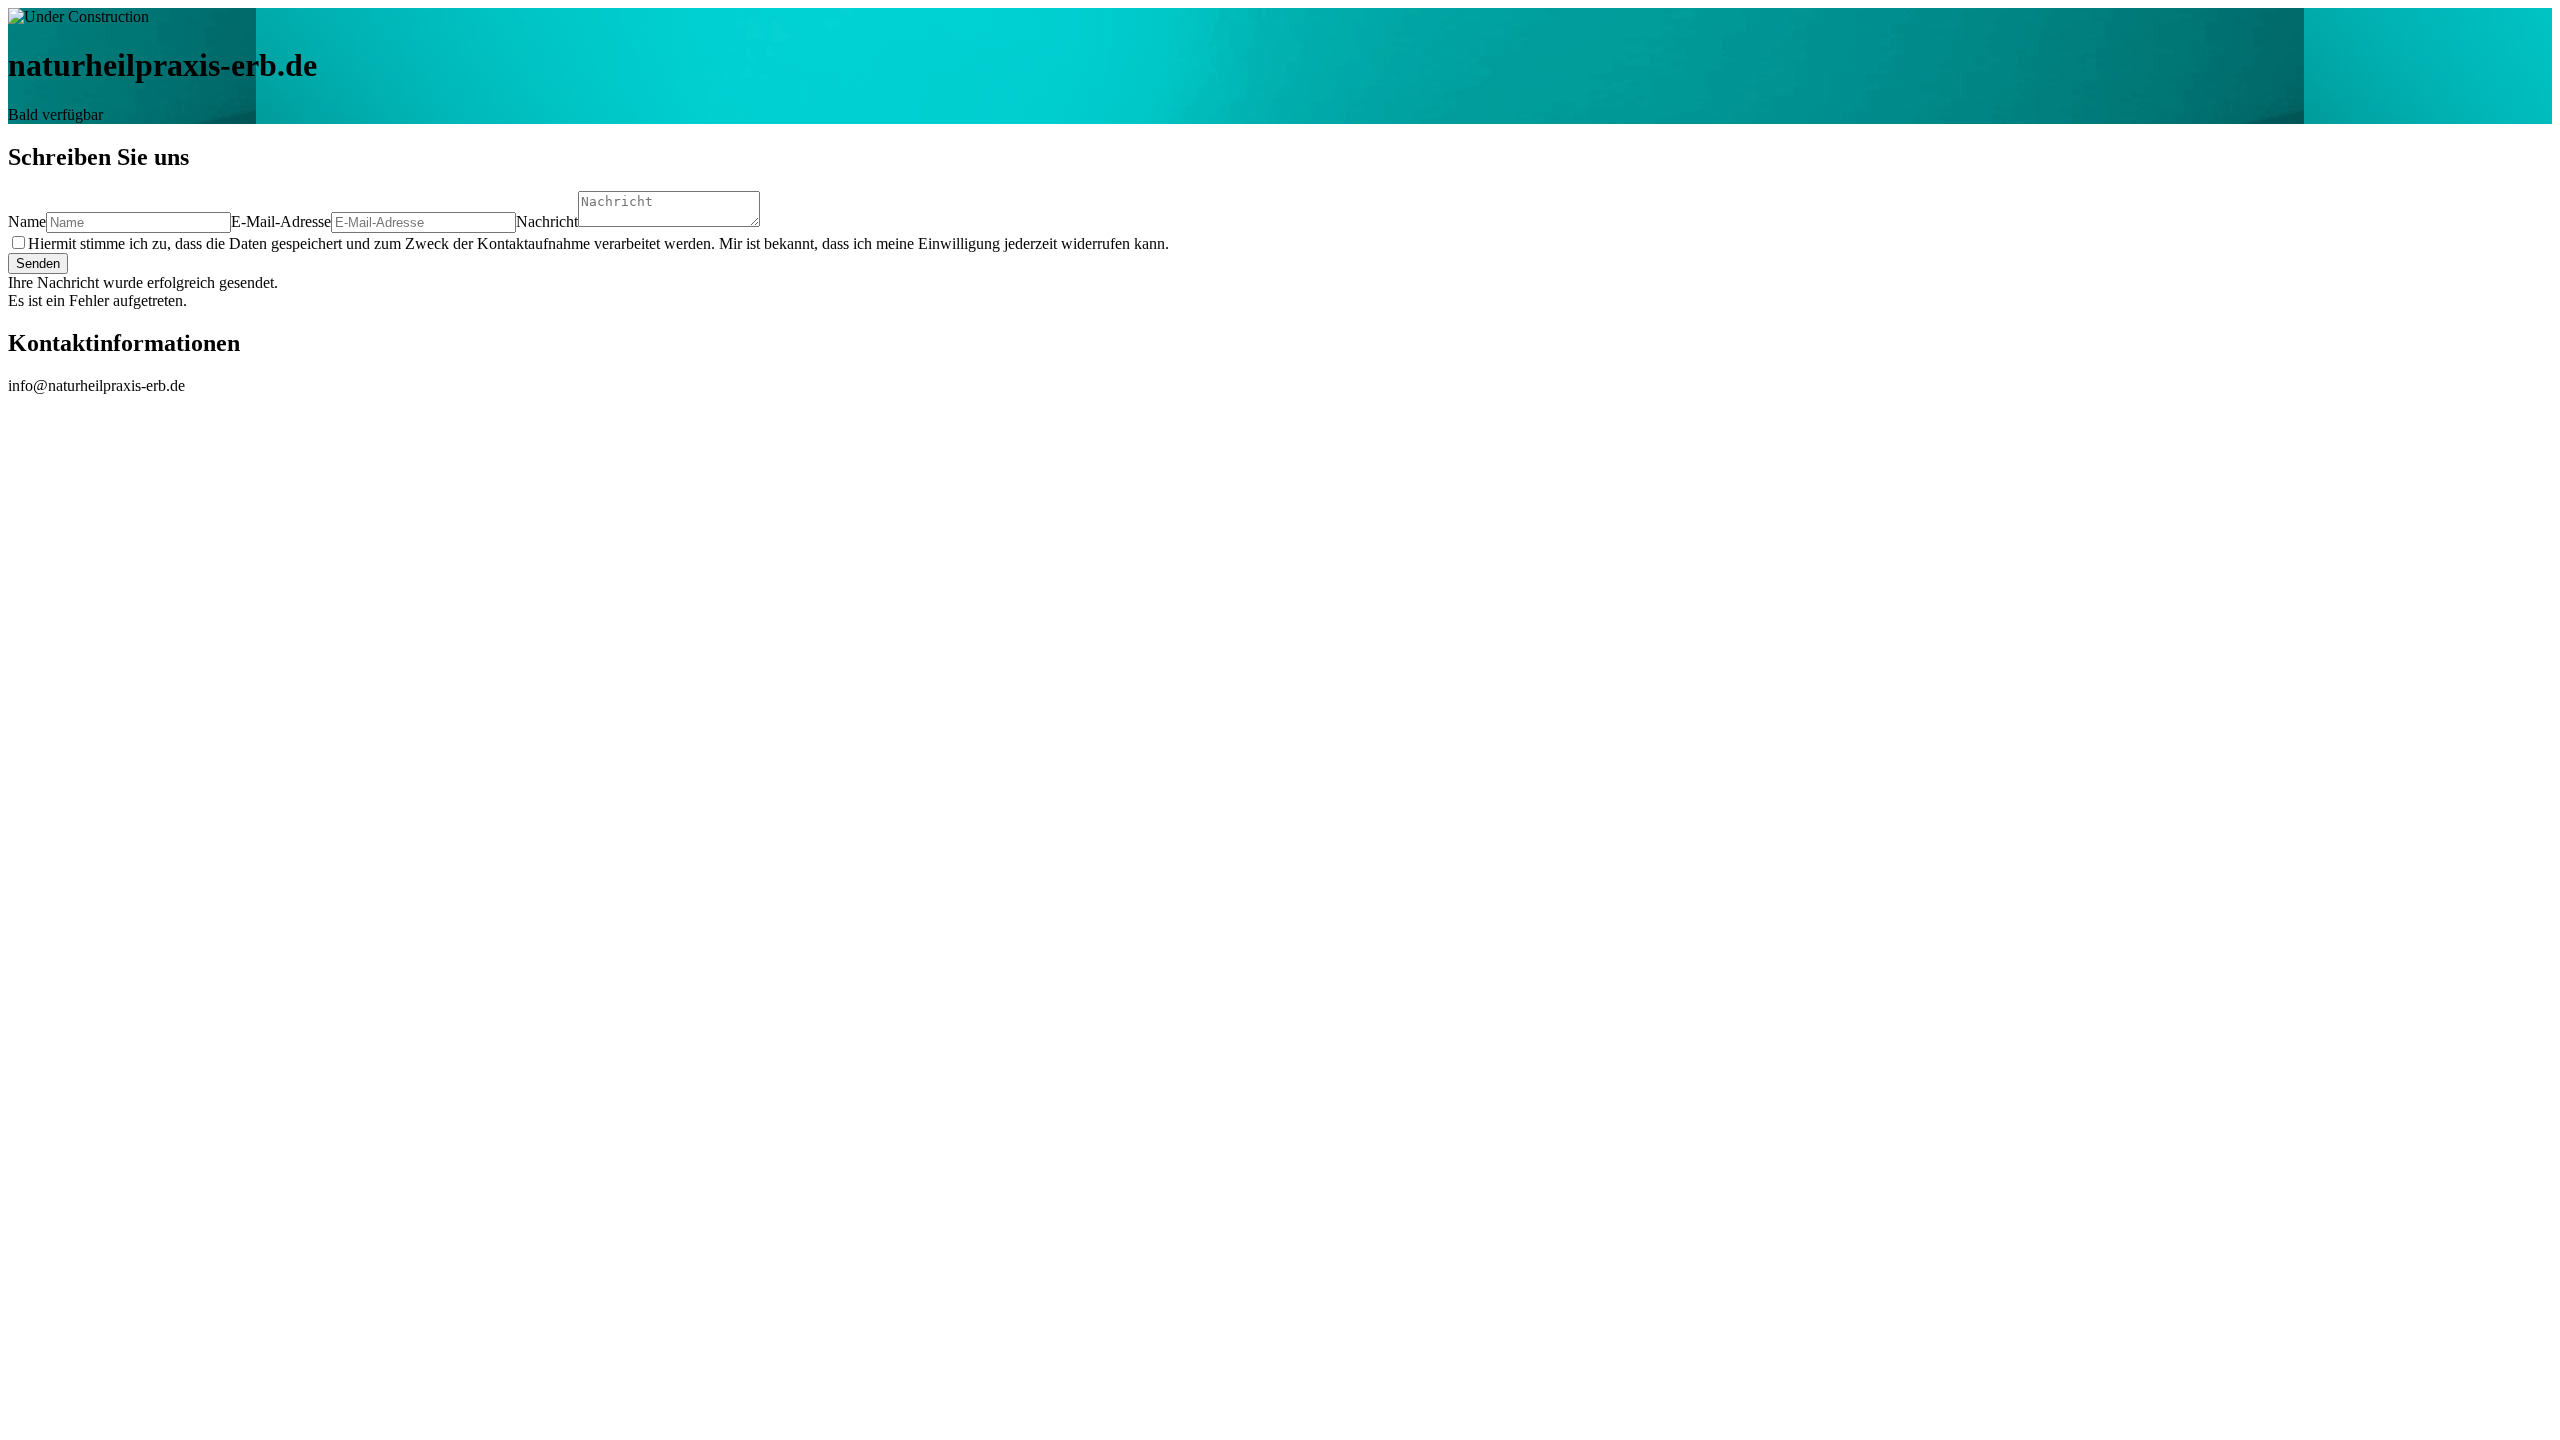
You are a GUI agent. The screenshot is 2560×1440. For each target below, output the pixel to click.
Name (27, 221)
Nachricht (547, 221)
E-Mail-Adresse (281, 221)
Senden (38, 263)
